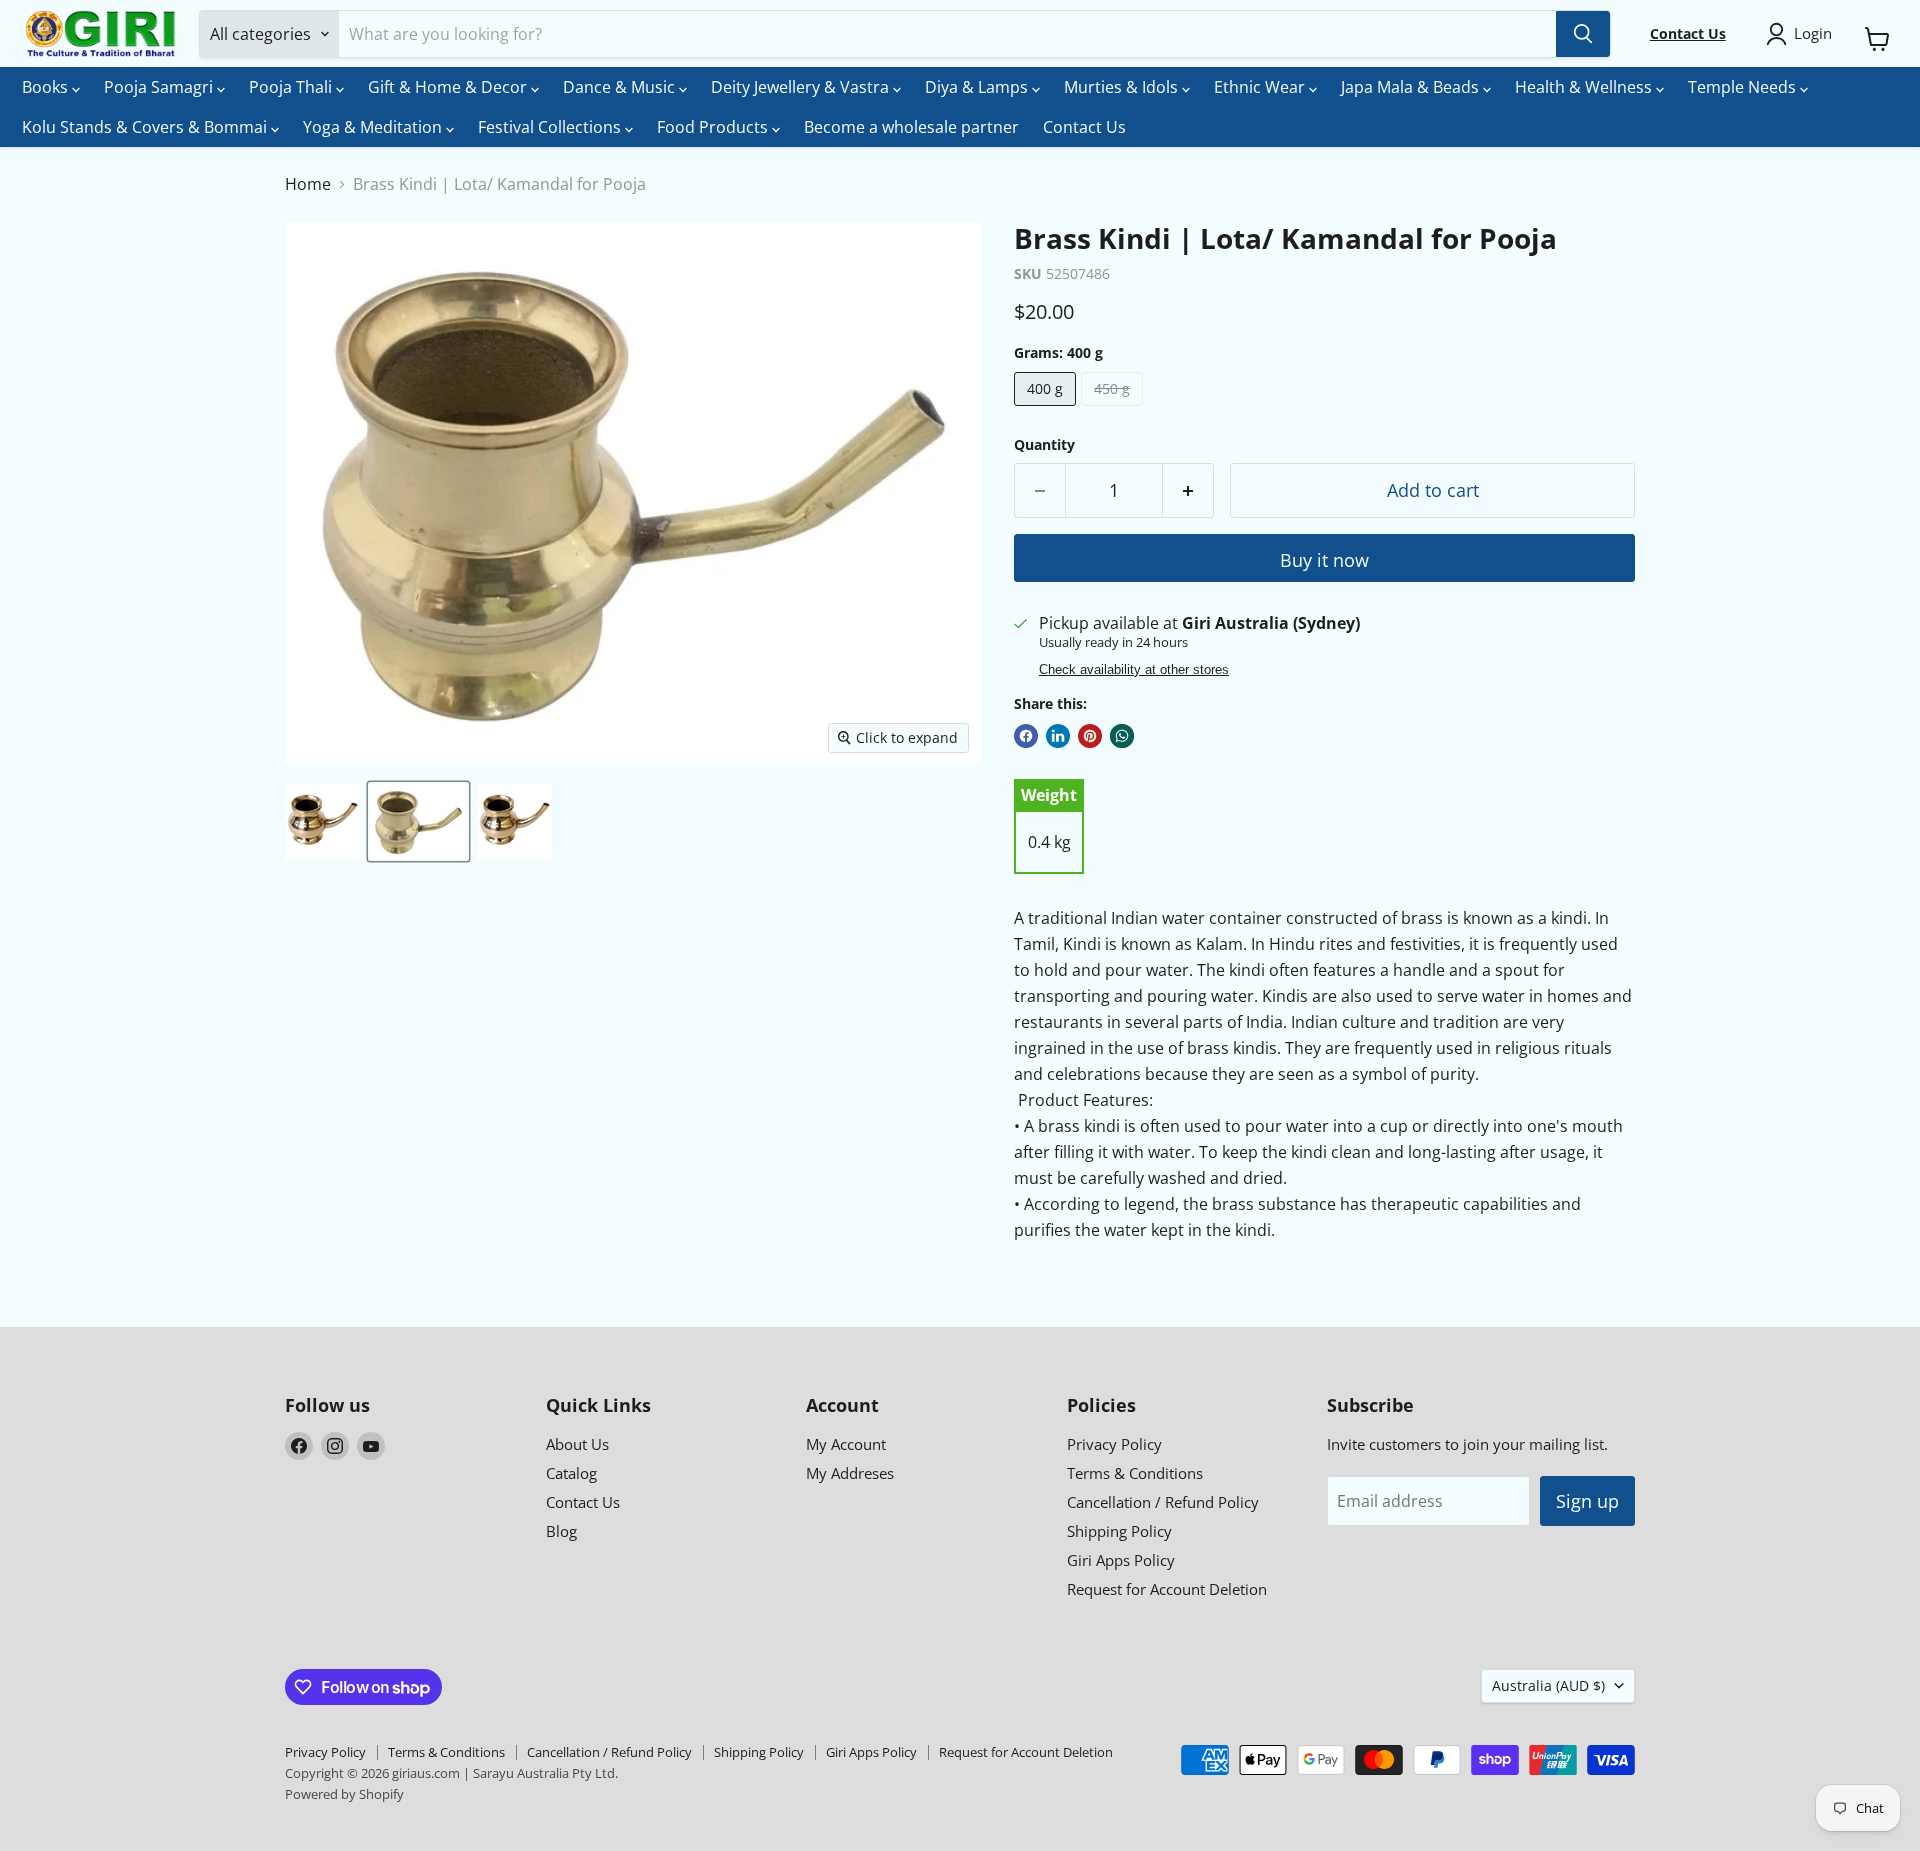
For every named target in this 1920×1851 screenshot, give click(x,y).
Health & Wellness (1585, 87)
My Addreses (850, 1473)
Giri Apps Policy (1121, 1560)
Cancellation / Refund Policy (1163, 1502)
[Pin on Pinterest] (1090, 736)
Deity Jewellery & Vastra (802, 87)
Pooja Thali (292, 87)
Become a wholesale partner (911, 127)
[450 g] (1114, 410)
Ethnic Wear (1261, 87)
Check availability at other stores (1134, 670)
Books (47, 87)
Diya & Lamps (978, 87)
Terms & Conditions (1135, 1473)
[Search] (1583, 34)
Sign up (1587, 1501)
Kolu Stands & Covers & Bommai (146, 127)
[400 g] (1047, 410)
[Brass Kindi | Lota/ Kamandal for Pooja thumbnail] (322, 821)
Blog (561, 1531)
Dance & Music (621, 87)
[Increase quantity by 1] (1188, 490)
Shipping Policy (1119, 1531)
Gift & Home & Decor (449, 87)
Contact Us (1084, 127)
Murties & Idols (1123, 87)
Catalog (571, 1473)
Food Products (714, 127)
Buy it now (1324, 560)
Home (308, 184)
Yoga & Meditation (374, 127)
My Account (846, 1444)
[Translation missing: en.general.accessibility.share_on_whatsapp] (1122, 736)
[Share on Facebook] (1026, 736)
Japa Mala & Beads (1412, 87)
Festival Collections (551, 127)
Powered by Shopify (344, 1794)
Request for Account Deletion (1167, 1589)
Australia (1548, 1685)
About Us (577, 1444)
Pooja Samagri (160, 87)
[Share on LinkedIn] (1058, 736)
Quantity (1044, 445)
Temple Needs (1744, 87)
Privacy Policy (1114, 1444)
